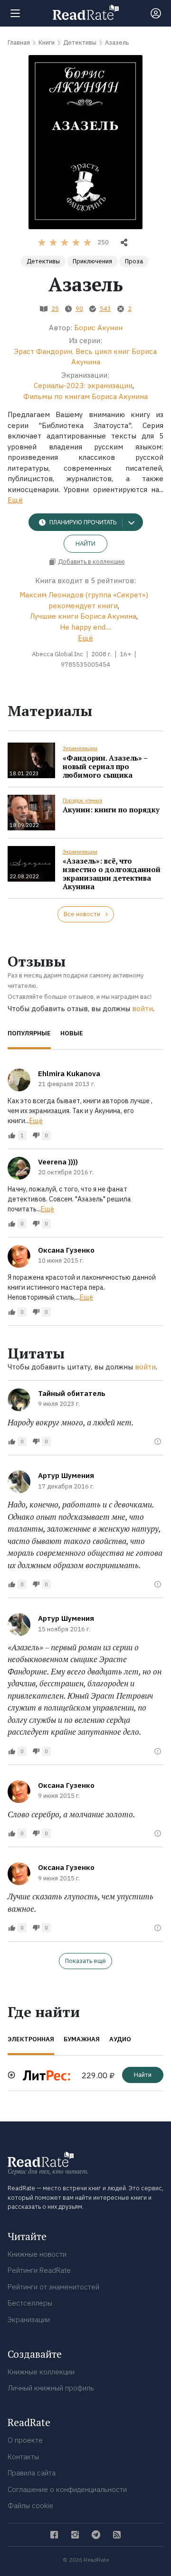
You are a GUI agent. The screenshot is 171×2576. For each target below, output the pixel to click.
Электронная (31, 2039)
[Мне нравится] (12, 1135)
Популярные (29, 1033)
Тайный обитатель (72, 1393)
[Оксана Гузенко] (19, 1256)
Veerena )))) (58, 1162)
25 (55, 309)
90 (79, 309)
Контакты (23, 2457)
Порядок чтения (82, 800)
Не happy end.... (85, 627)
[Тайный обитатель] (19, 1400)
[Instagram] (75, 2535)
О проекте (25, 2440)
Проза (134, 261)
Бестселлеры (30, 2303)
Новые (72, 1033)
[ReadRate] (86, 12)
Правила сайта (32, 2473)
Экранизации (80, 748)
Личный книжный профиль (51, 2388)
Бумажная (82, 2039)
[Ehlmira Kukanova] (19, 1080)
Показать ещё (85, 1961)
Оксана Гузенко (66, 1250)
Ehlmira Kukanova (69, 1074)
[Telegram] (96, 2535)
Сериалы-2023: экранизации (83, 386)
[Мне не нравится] (36, 1135)
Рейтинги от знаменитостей (53, 2287)
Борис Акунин (98, 328)
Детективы (43, 261)
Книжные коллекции (41, 2372)
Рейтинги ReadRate (39, 2270)
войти (142, 1009)
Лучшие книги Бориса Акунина (83, 616)
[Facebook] (54, 2535)
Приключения (92, 261)
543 (105, 309)
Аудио (120, 2039)
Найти (85, 544)
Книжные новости (37, 2254)
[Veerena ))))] (19, 1168)
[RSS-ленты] (117, 2535)
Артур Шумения (66, 1475)
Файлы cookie (30, 2506)
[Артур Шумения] (19, 1482)
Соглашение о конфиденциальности (67, 2489)
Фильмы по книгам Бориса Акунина (85, 396)
